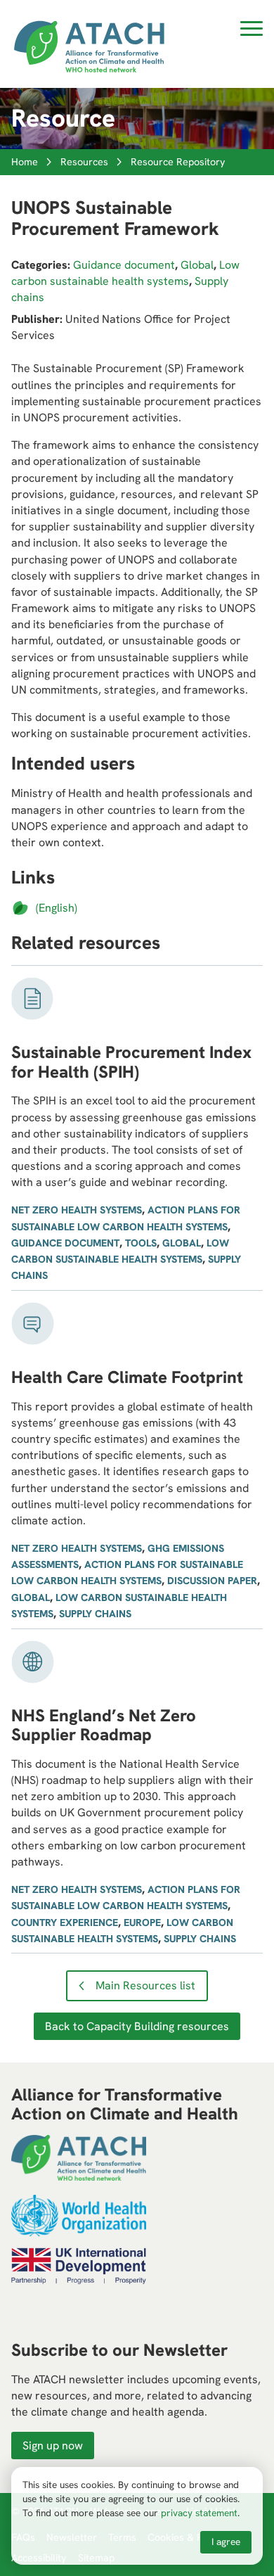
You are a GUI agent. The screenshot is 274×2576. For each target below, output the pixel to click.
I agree (226, 2542)
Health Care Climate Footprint (127, 1377)
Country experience (65, 1923)
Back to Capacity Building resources (137, 2026)
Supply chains (95, 1614)
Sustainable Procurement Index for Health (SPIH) (131, 1062)
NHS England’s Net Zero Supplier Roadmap (104, 1725)
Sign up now (53, 2446)
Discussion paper (212, 1581)
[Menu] (252, 31)
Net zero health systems (77, 1210)
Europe (142, 1923)
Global (197, 265)
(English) (57, 908)
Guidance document (124, 265)
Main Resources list (145, 1985)
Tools (141, 1243)
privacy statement (199, 2513)
